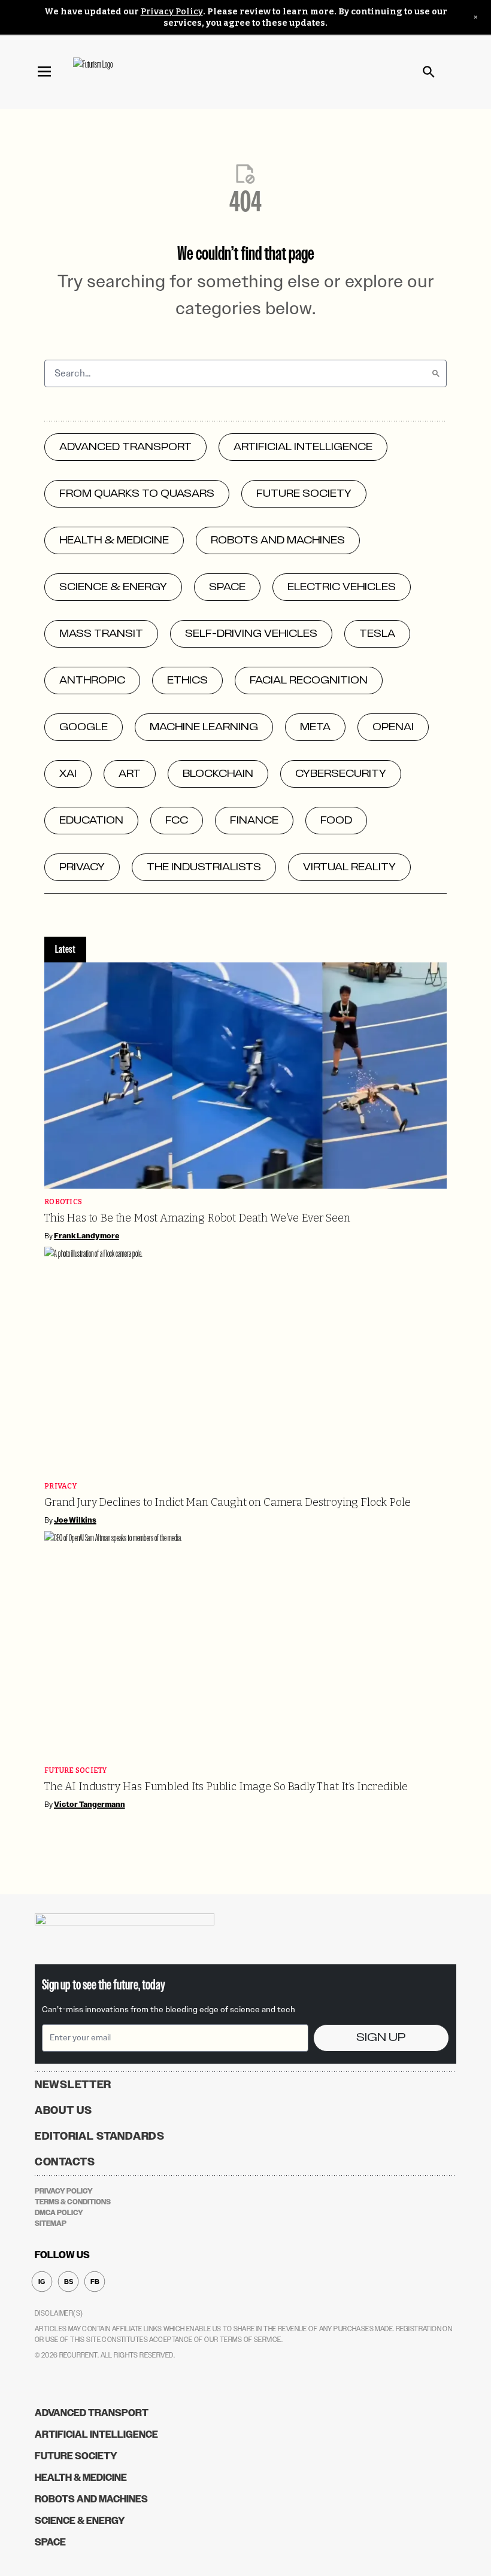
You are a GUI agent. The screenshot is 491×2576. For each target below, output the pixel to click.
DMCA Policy (59, 2213)
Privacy (60, 1486)
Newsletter (73, 2085)
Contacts (65, 2162)
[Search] (436, 373)
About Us (63, 2110)
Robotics (63, 1202)
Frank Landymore (87, 1236)
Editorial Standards (100, 2136)
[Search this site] (429, 72)
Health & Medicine (81, 2478)
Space (50, 2542)
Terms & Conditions (73, 2202)
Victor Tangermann (90, 1805)
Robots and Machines (91, 2499)
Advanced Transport (92, 2413)
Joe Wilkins (75, 1520)
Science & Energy (80, 2521)
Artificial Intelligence (96, 2434)
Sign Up (381, 2038)
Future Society (76, 1771)
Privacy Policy (172, 12)
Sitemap (51, 2223)
